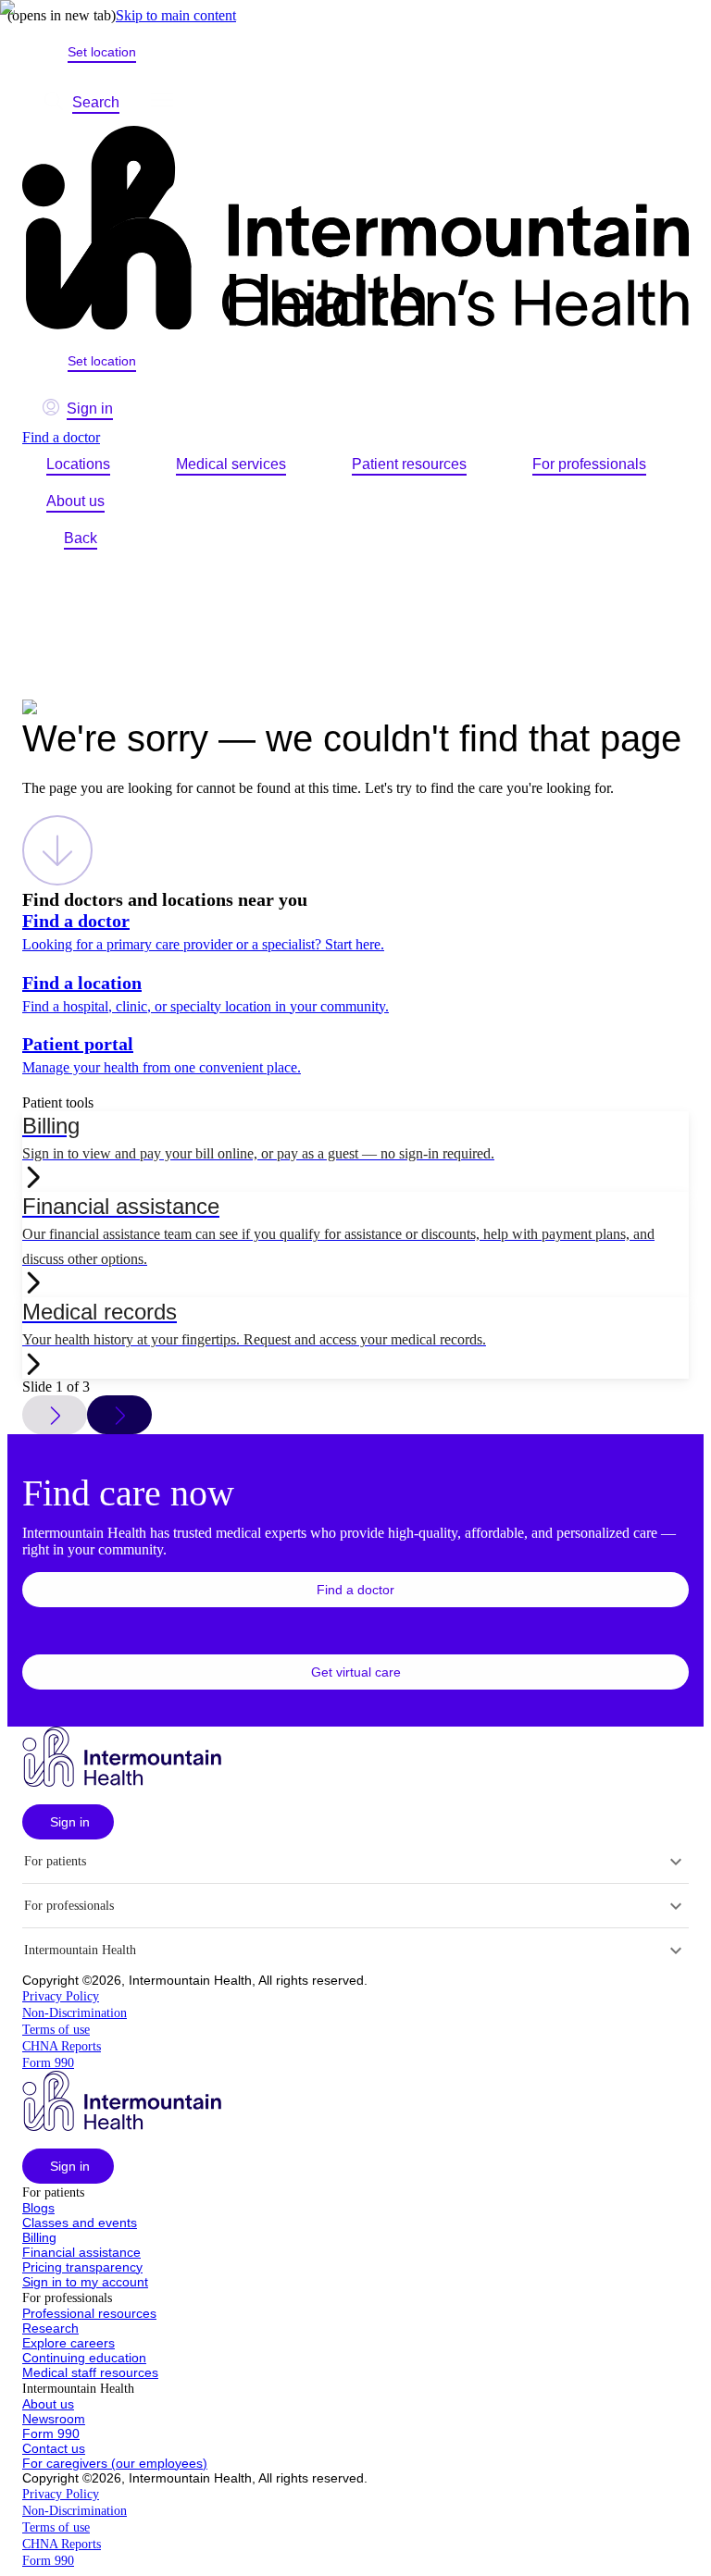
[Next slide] (119, 1415)
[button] (355, 1590)
